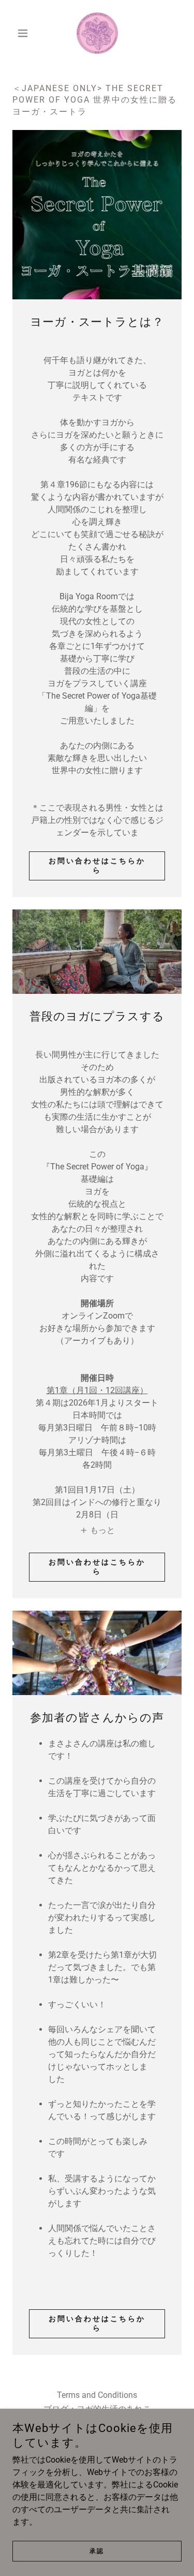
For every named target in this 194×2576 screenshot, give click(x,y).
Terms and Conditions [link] (97, 2395)
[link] (97, 33)
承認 (97, 2551)
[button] (25, 33)
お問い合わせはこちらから (97, 865)
